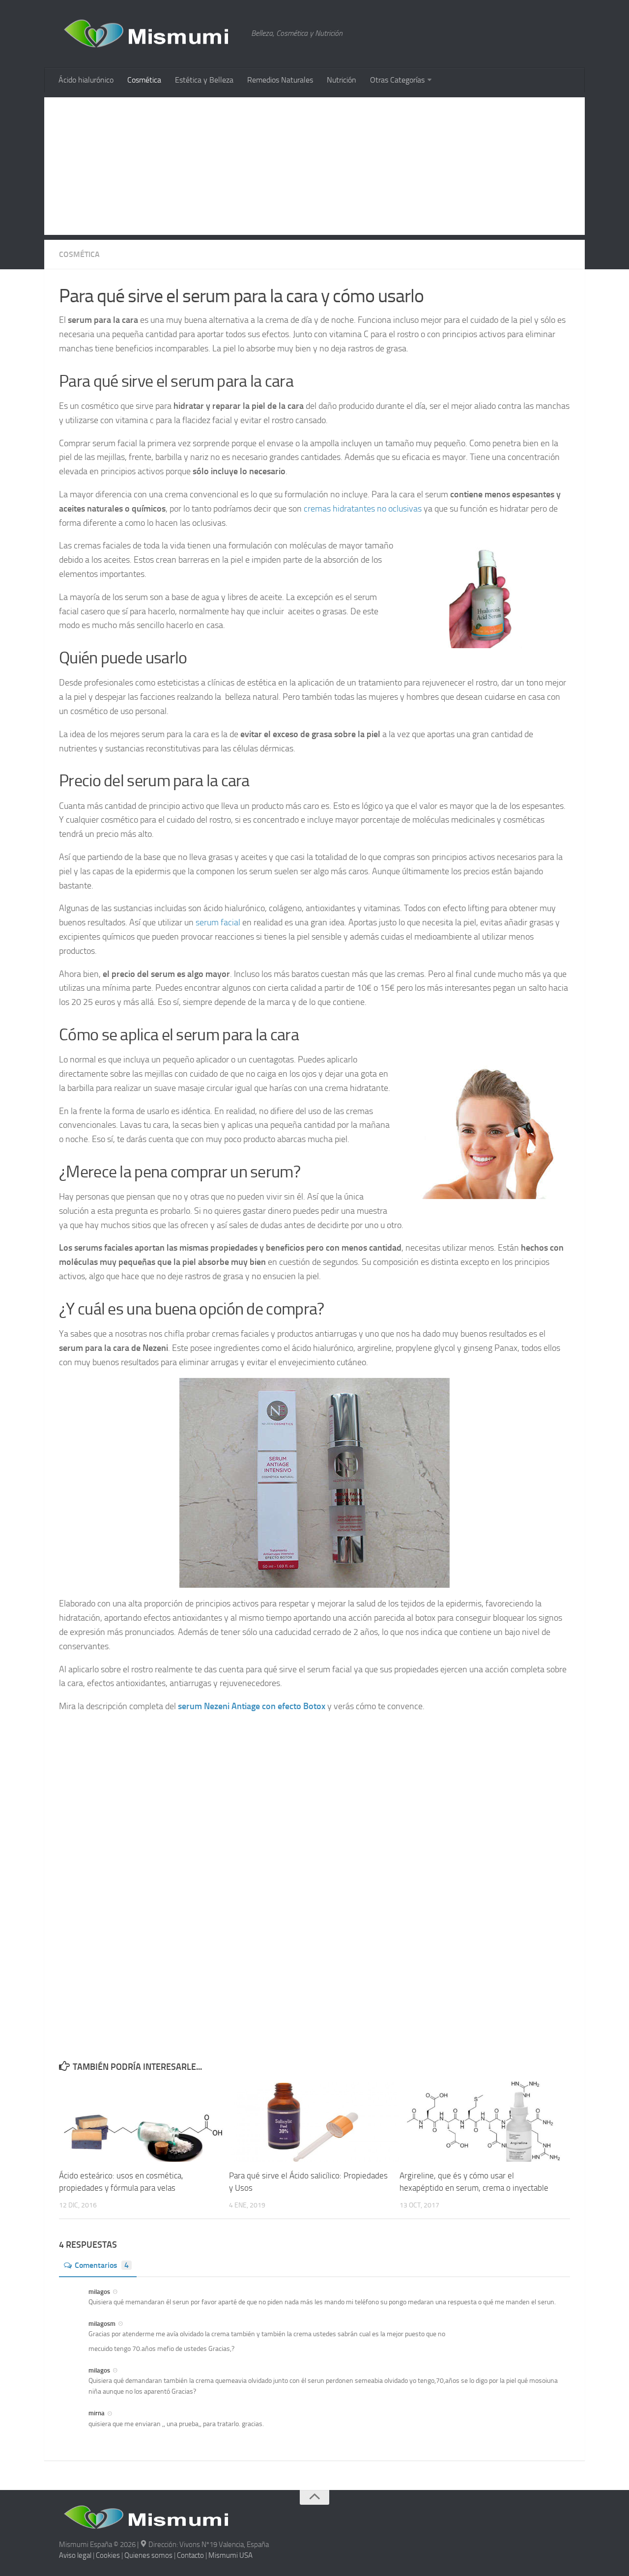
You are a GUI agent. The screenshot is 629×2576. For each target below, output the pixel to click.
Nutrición (342, 80)
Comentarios (102, 2265)
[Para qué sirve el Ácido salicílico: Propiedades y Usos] (314, 2122)
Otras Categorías (397, 80)
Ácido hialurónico (86, 80)
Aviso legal (75, 2555)
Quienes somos (148, 2555)
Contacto (190, 2555)
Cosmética (144, 80)
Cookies (108, 2555)
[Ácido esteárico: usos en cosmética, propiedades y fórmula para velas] (144, 2122)
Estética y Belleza (204, 80)
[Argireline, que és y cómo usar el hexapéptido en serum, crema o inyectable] (484, 2122)
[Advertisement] (314, 166)
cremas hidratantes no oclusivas (363, 509)
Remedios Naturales (280, 80)
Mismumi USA (230, 2555)
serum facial (218, 922)
